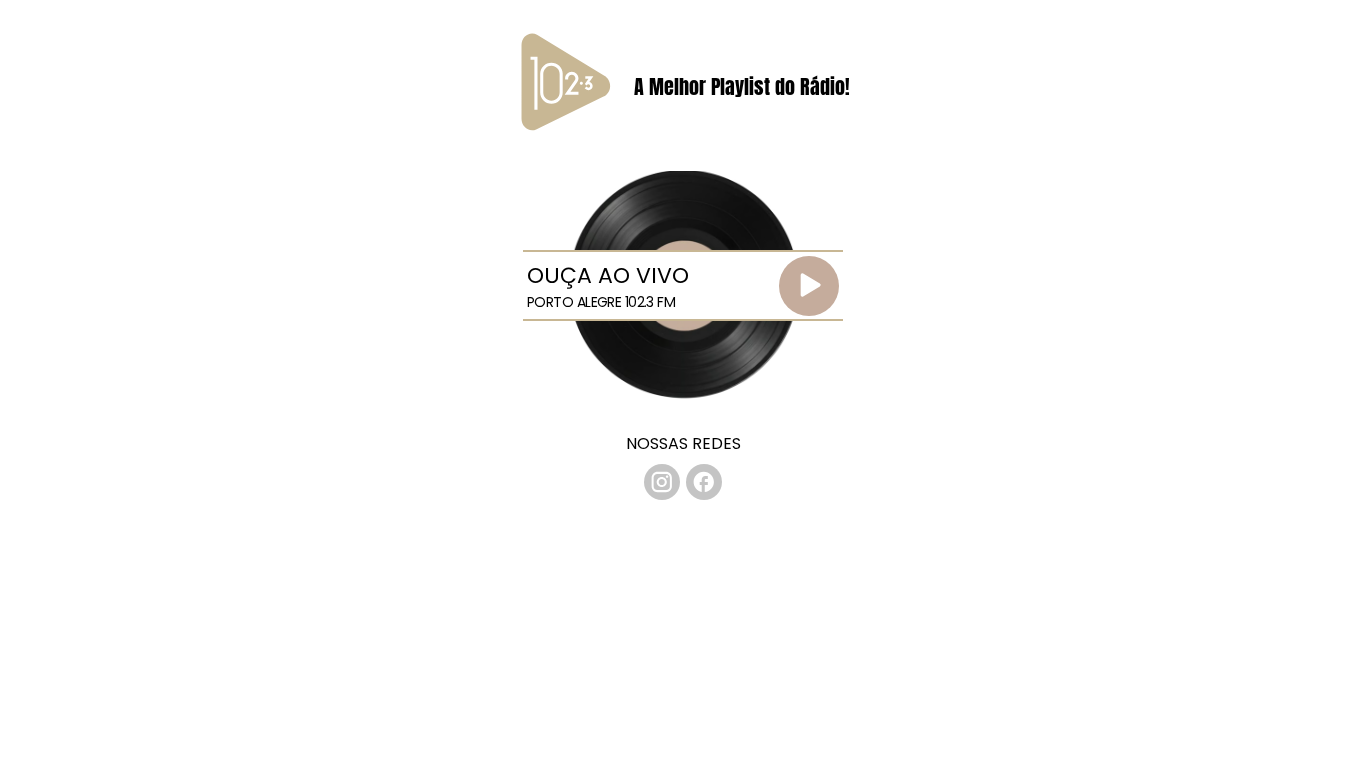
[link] (662, 482)
